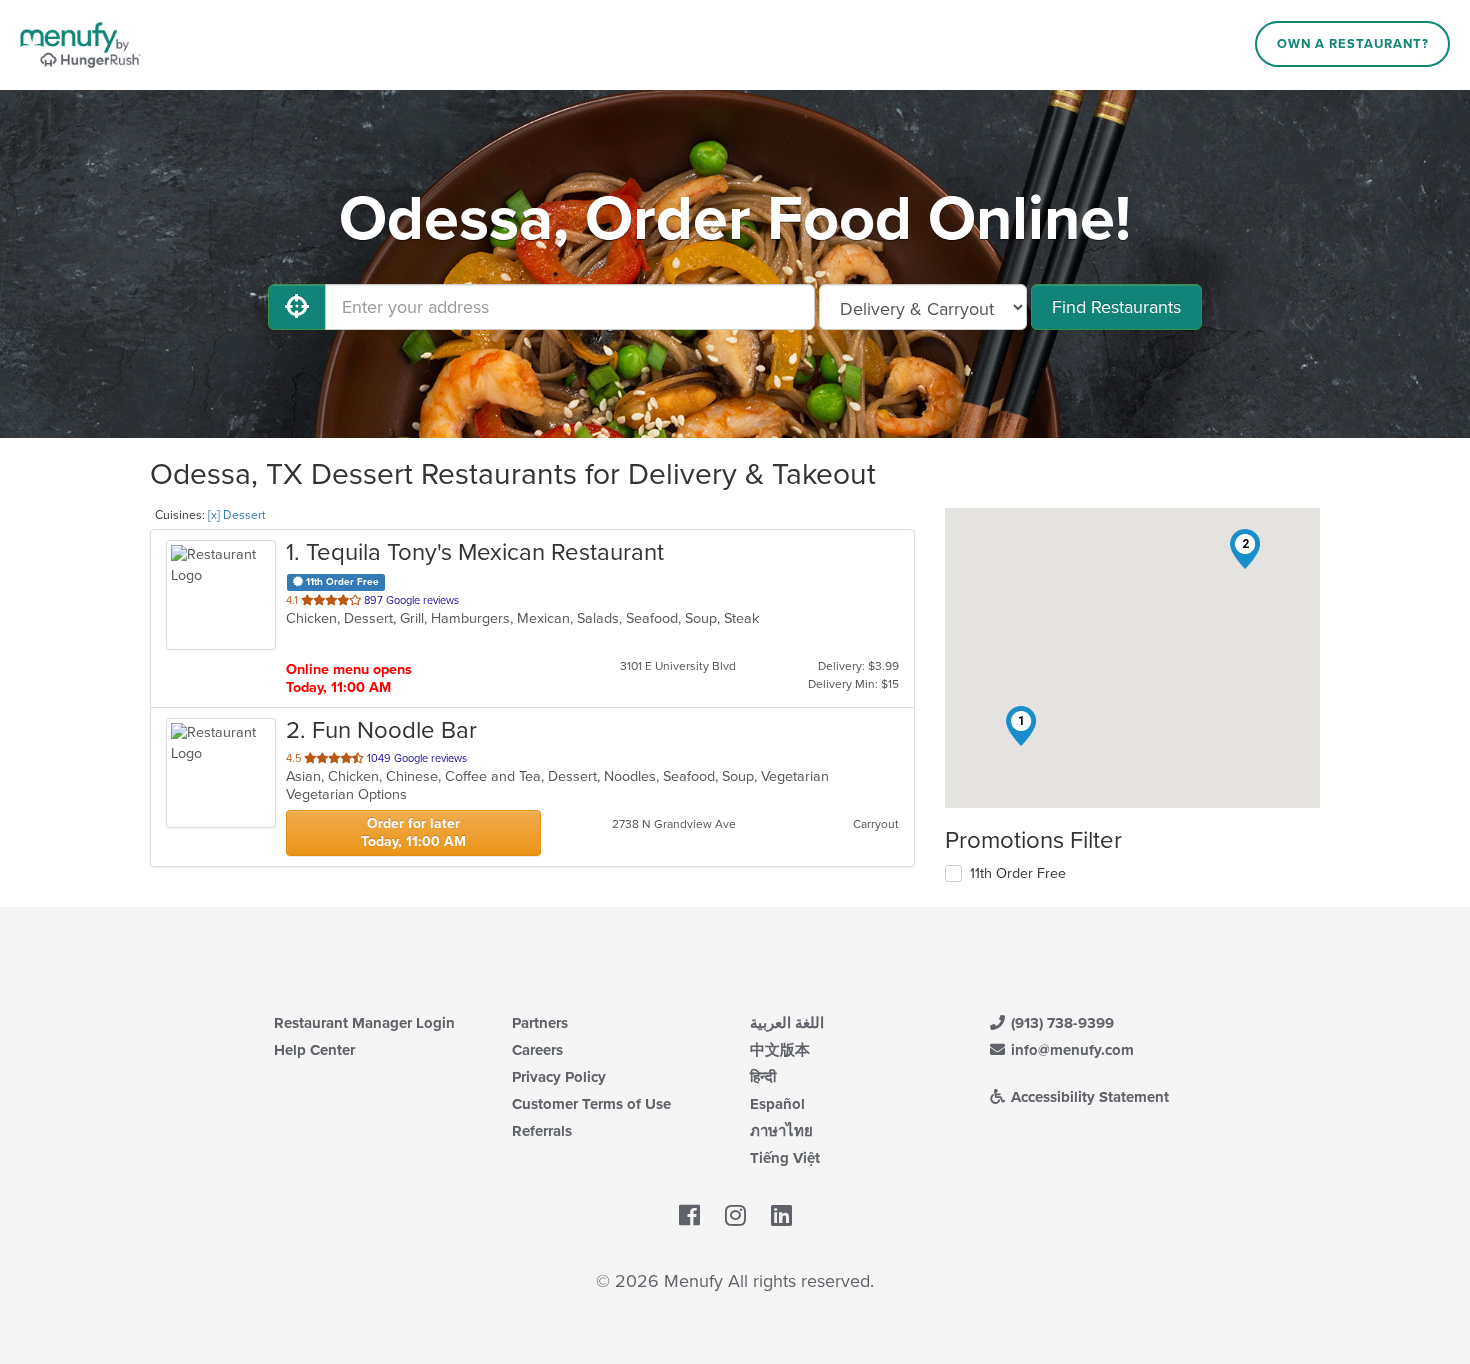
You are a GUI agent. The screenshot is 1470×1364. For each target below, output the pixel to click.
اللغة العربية (787, 1023)
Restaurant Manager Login (364, 1023)
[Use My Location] (297, 307)
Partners (540, 1023)
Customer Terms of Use (591, 1104)
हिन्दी (763, 1077)
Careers (537, 1050)
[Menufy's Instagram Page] (735, 1216)
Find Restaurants (1116, 307)
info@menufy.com (1070, 1050)
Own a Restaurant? (1353, 44)
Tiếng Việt (785, 1158)
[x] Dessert (237, 515)
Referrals (542, 1131)
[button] (1021, 726)
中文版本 (780, 1050)
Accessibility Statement (1088, 1097)
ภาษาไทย (781, 1131)
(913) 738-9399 (1060, 1023)
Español (777, 1104)
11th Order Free (1018, 873)
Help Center (314, 1050)
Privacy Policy (559, 1077)
